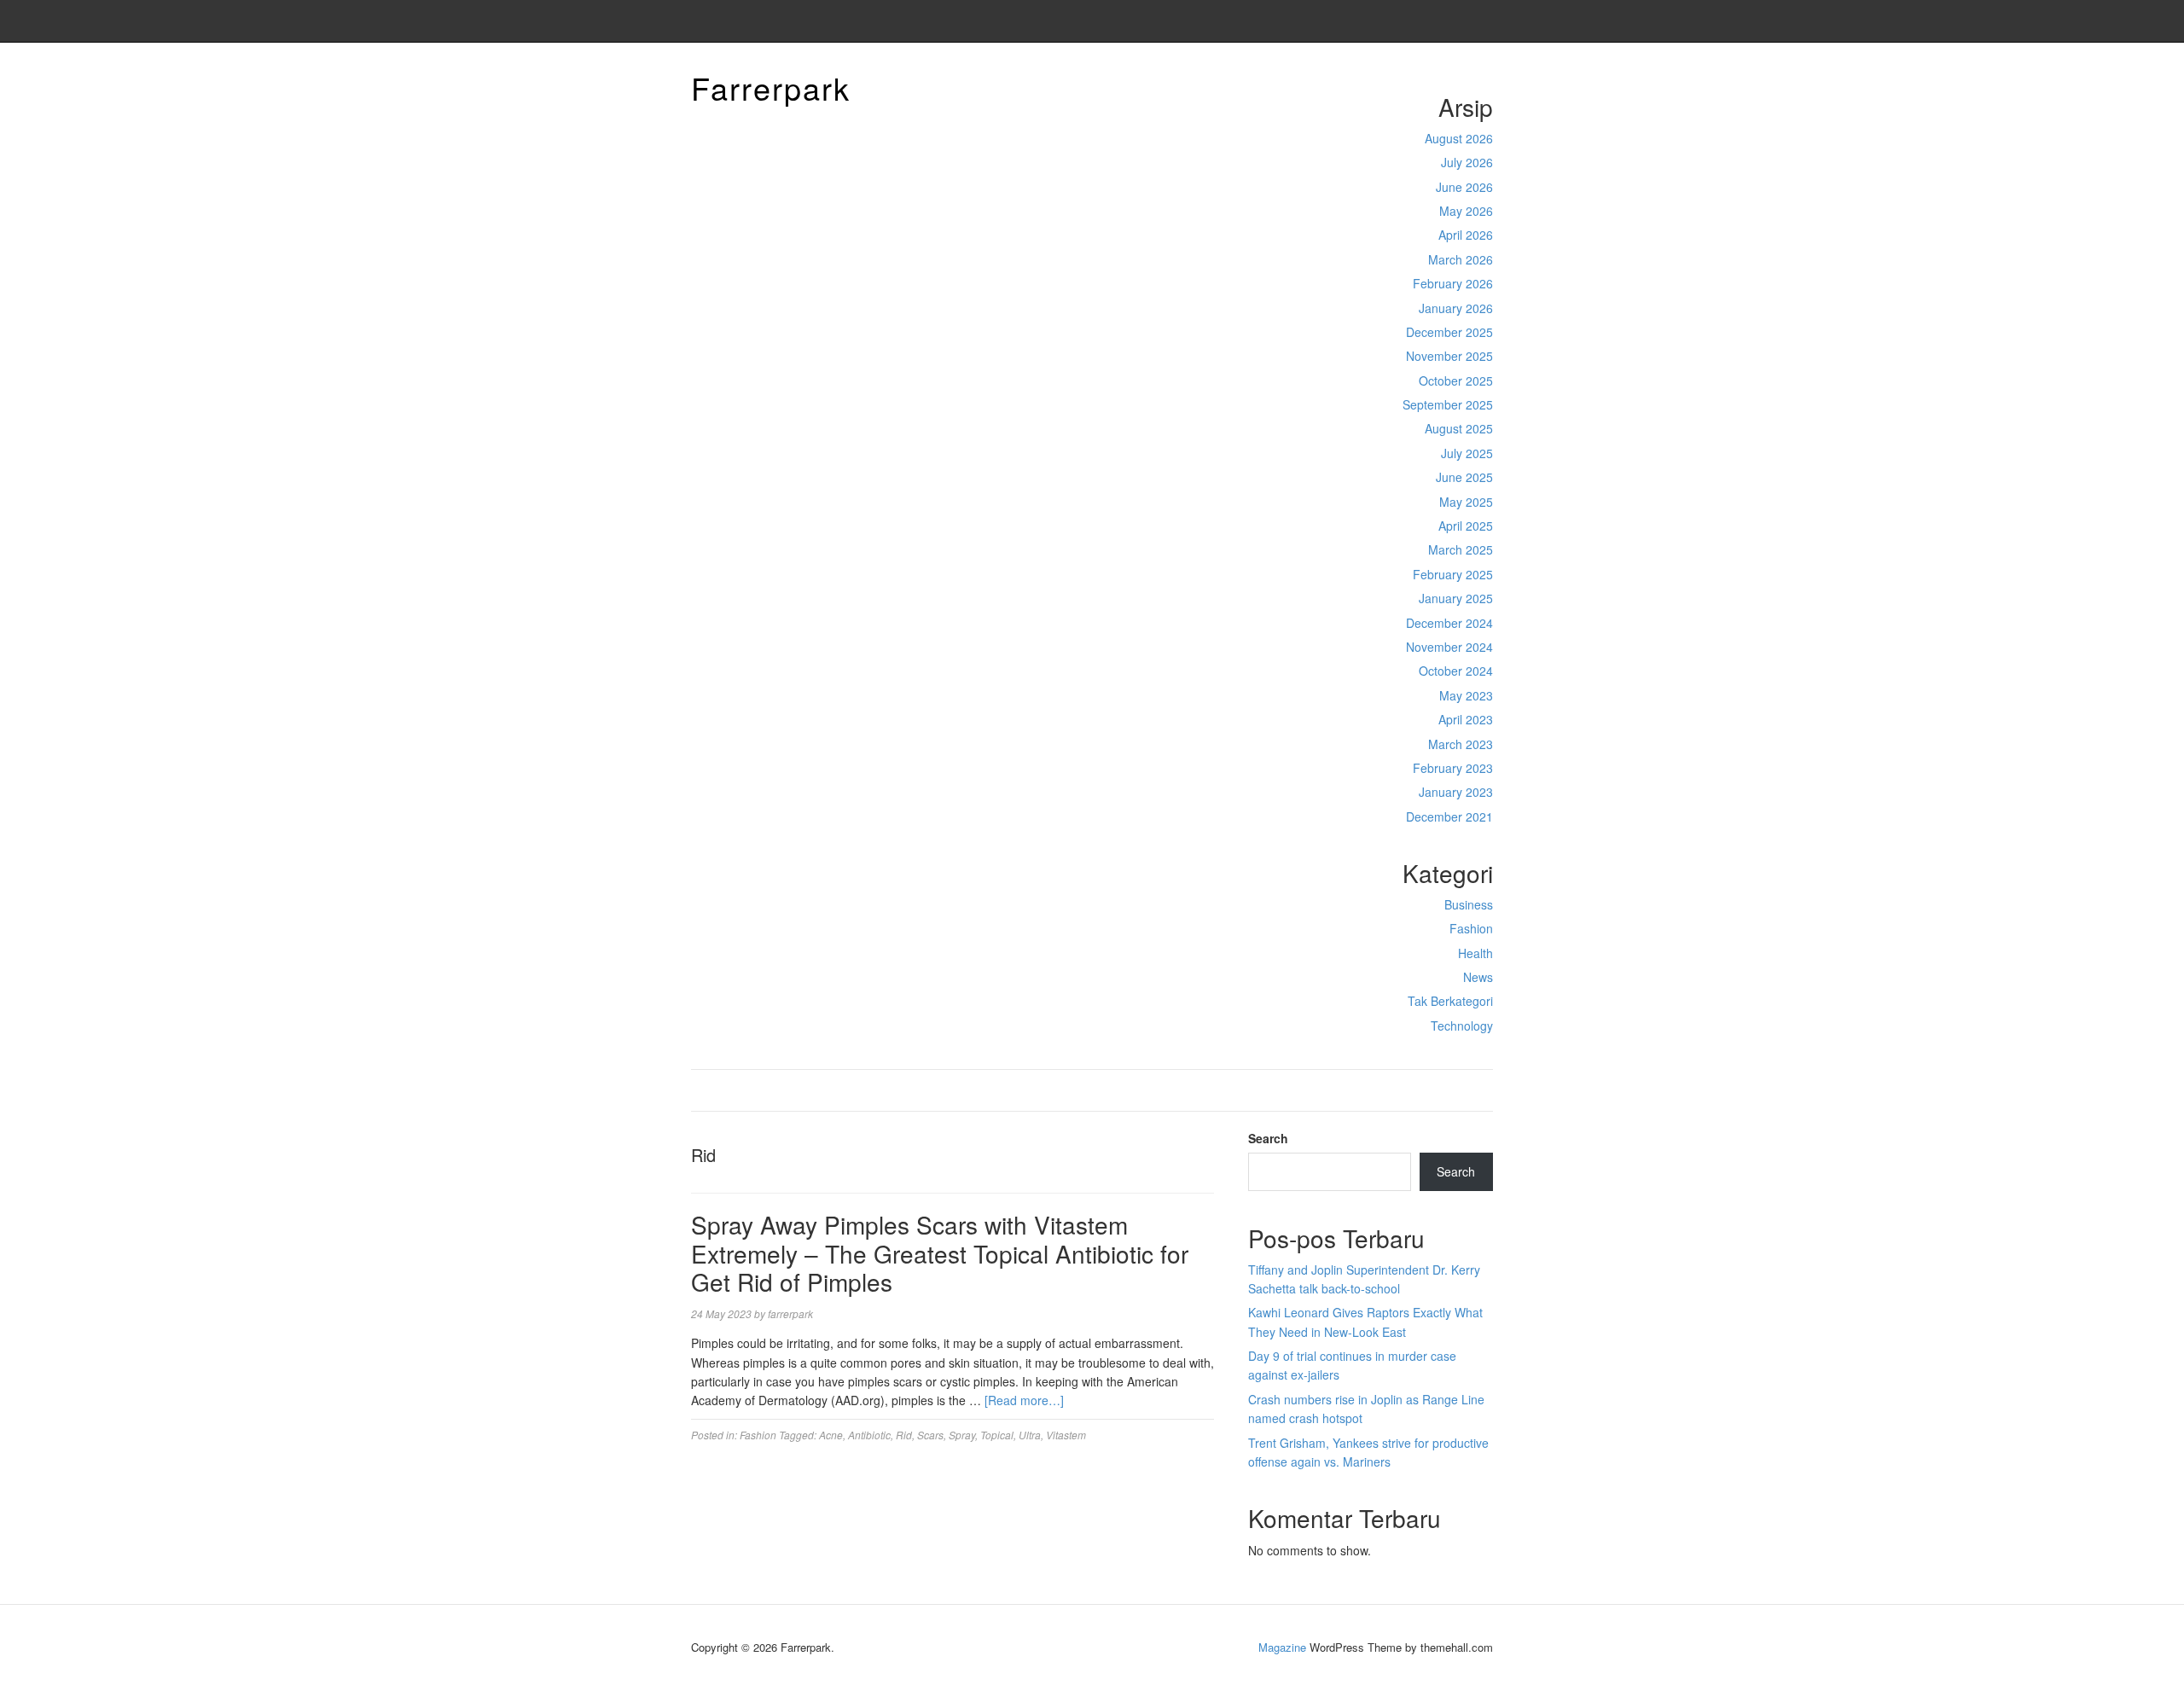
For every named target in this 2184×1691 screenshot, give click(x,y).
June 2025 (1464, 477)
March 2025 (1461, 549)
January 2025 (1456, 598)
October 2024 (1456, 671)
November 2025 (1449, 356)
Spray (962, 1435)
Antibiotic (869, 1435)
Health (1475, 953)
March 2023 (1461, 744)
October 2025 (1456, 381)
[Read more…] (1024, 1400)
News (1478, 977)
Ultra (1030, 1435)
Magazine (1282, 1647)
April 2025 (1466, 526)
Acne (831, 1435)
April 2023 (1466, 719)
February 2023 (1453, 768)
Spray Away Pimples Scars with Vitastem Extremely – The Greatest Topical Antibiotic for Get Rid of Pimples (940, 1253)
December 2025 (1449, 332)
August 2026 (1459, 138)
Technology (1462, 1026)
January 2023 (1456, 792)
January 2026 (1456, 308)
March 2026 (1461, 259)
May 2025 (1466, 502)
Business (1469, 904)
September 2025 (1448, 404)
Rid (904, 1435)
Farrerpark (771, 87)
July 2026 (1467, 162)
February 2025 (1453, 574)
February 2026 (1453, 283)
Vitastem (1066, 1435)
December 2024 (1449, 623)
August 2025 (1459, 428)
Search (1268, 1138)
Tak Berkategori (1450, 1001)
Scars (930, 1435)
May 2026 (1466, 211)
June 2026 (1464, 187)
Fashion (1471, 928)
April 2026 (1466, 235)
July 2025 (1467, 453)
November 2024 (1449, 647)
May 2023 (1466, 695)
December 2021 (1449, 816)
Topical (997, 1435)
